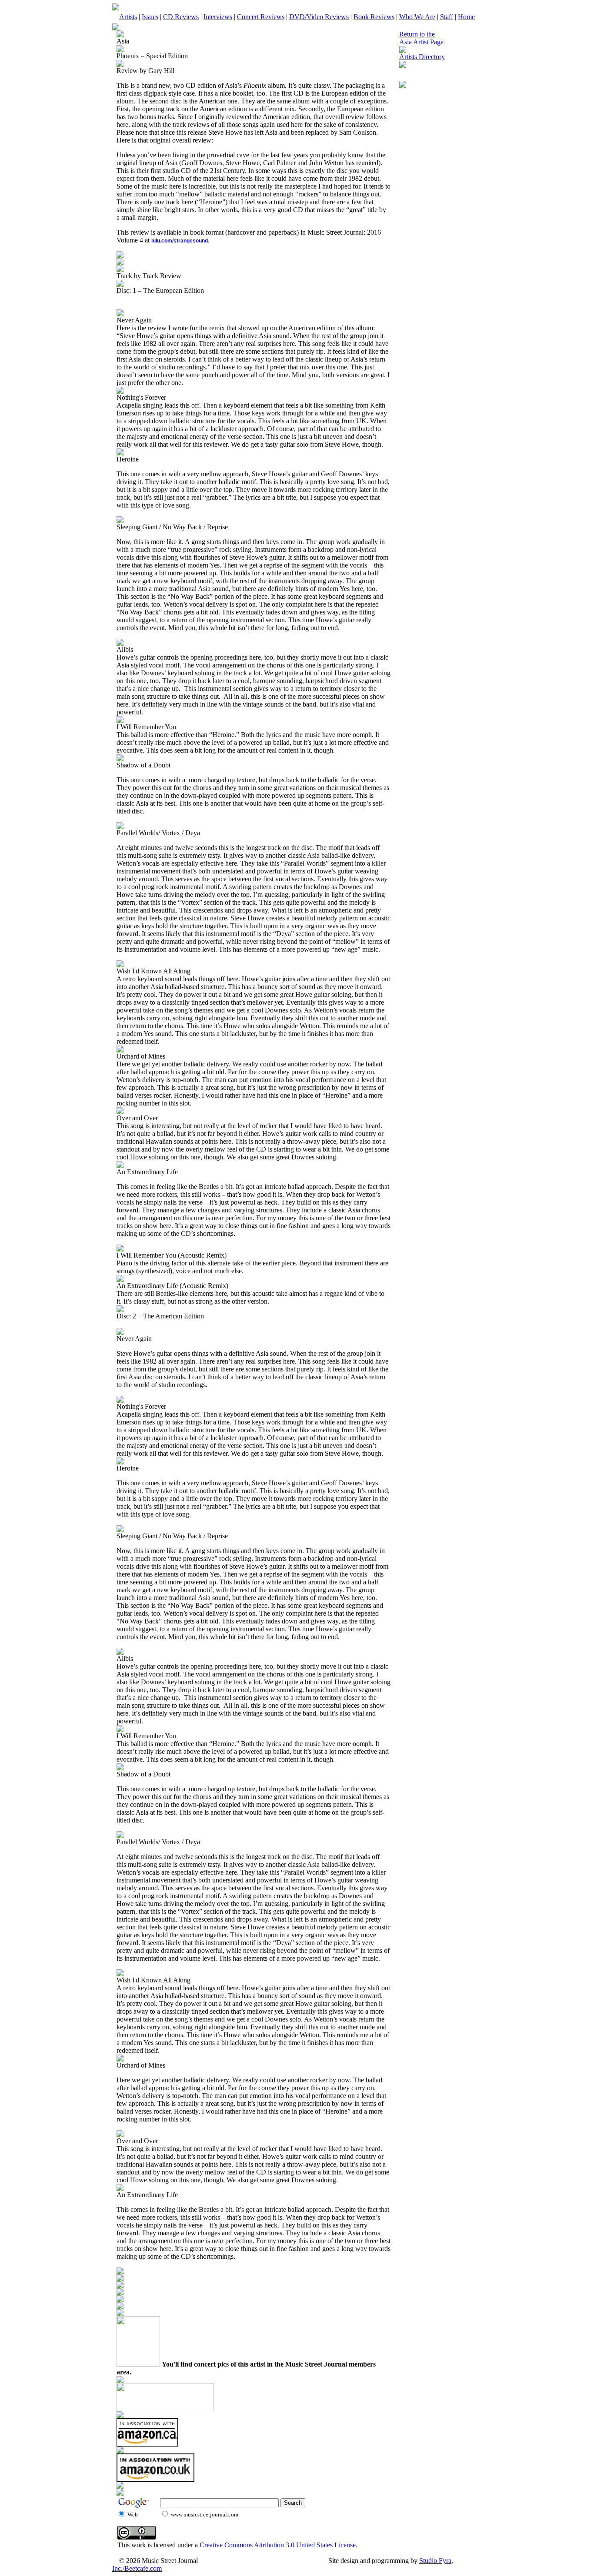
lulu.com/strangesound (180, 241)
